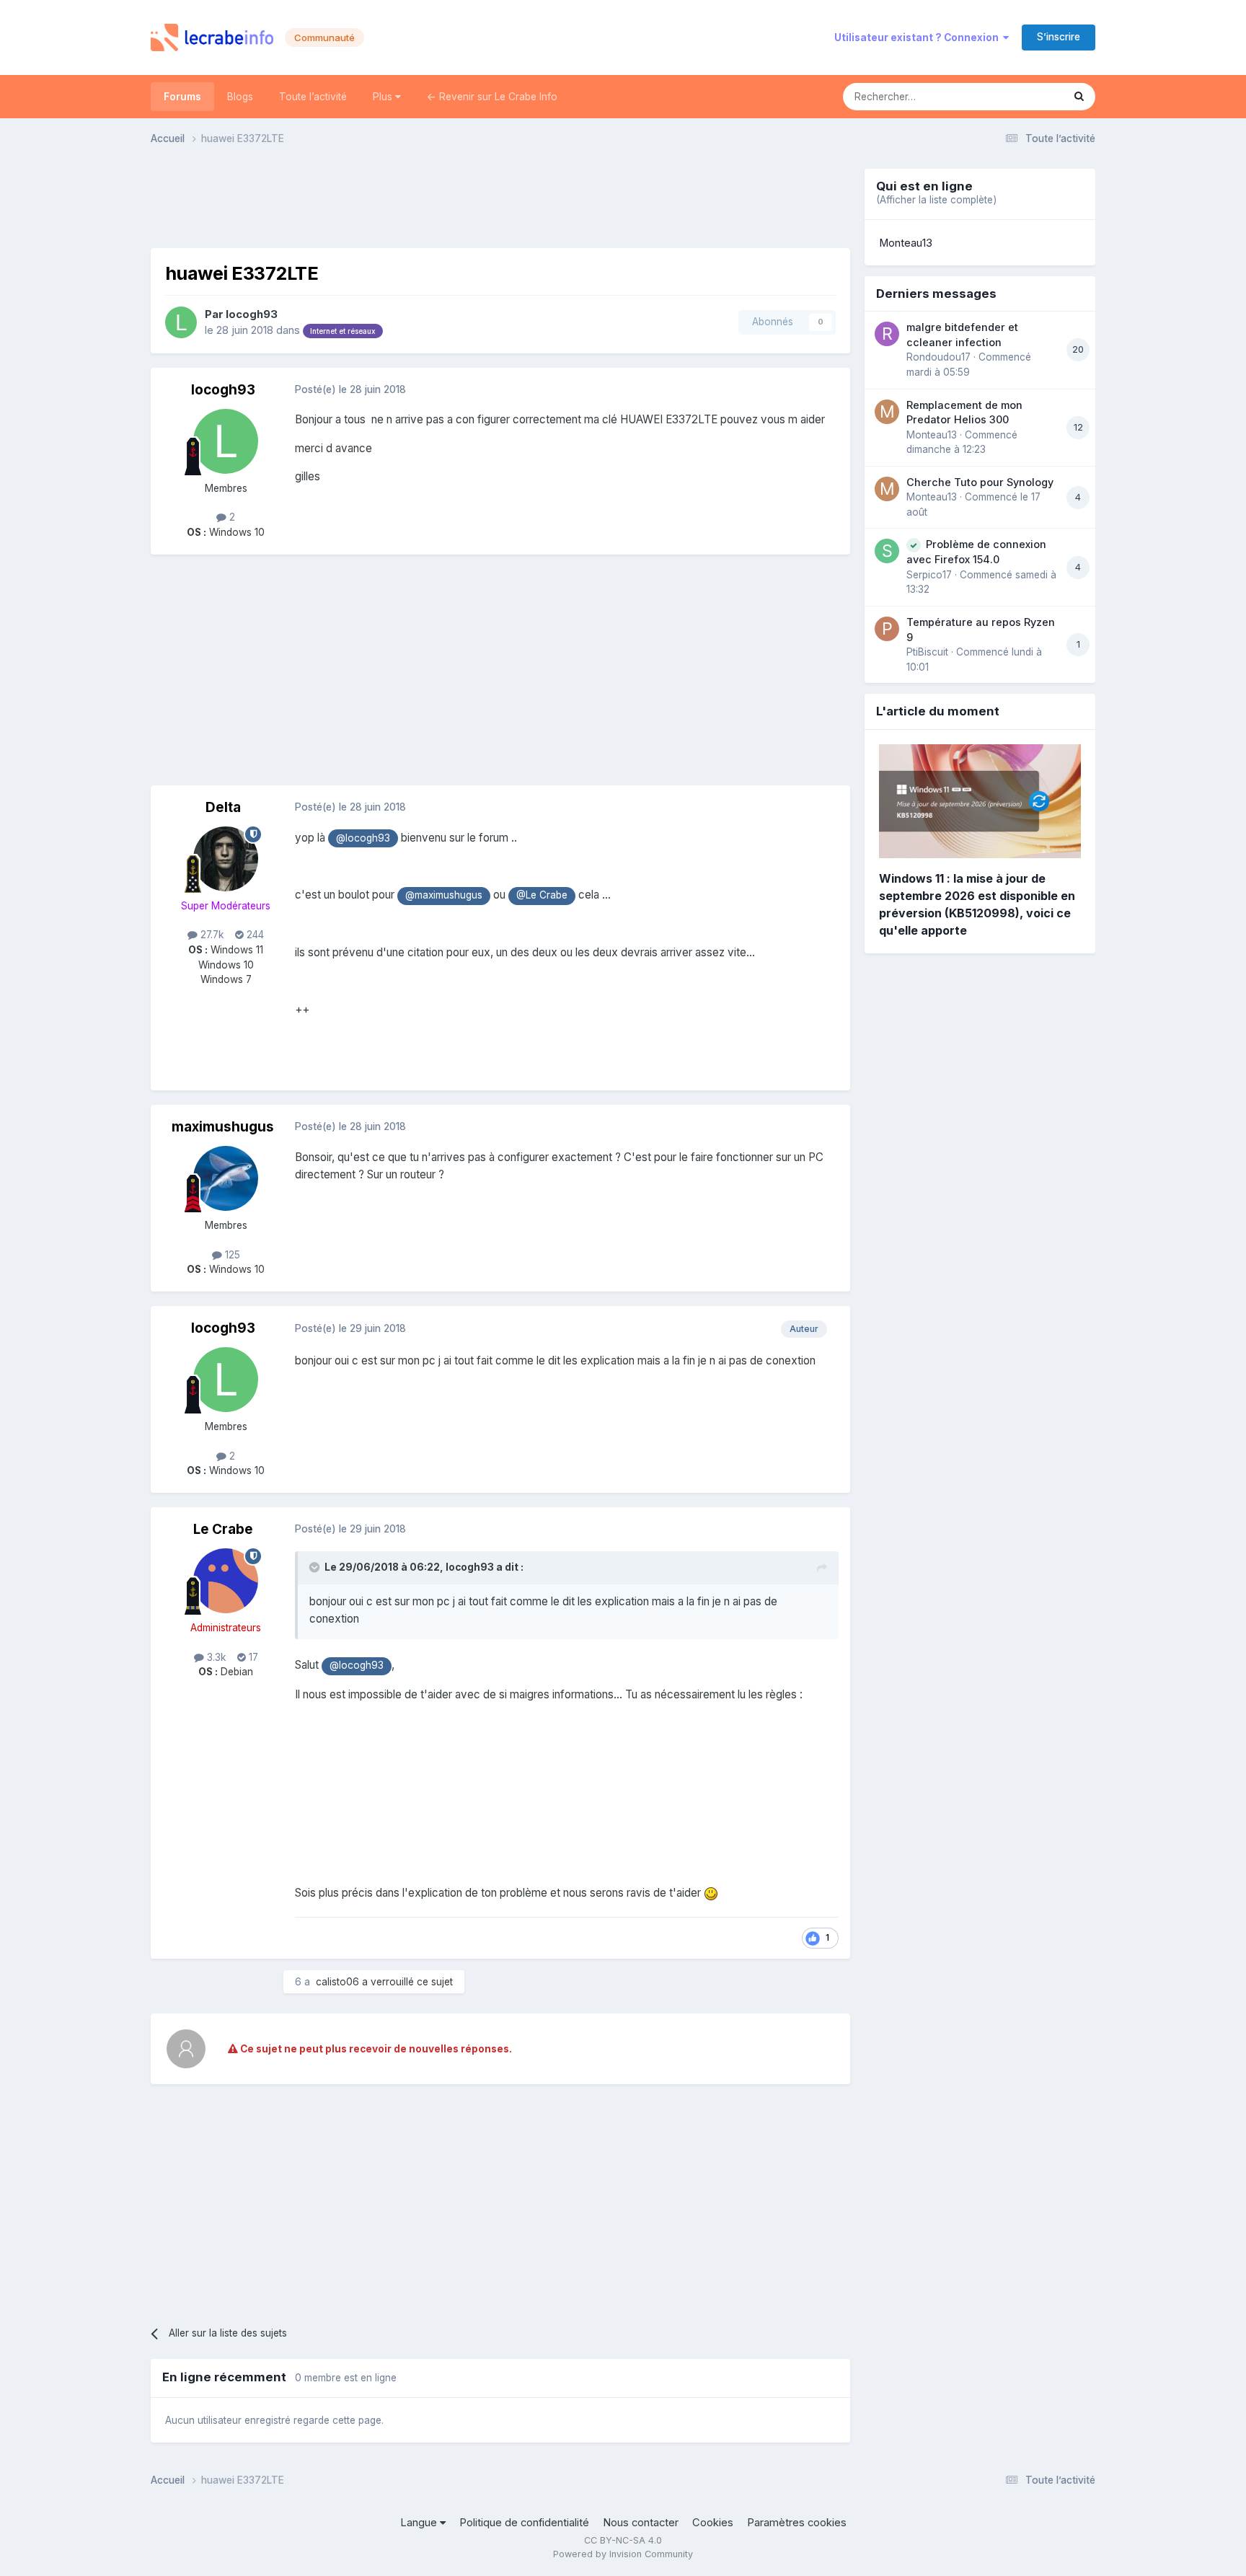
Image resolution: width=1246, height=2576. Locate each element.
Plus (384, 97)
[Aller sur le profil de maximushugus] (226, 1178)
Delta (223, 807)
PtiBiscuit (927, 652)
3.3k (215, 1657)
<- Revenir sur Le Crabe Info (492, 97)
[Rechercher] (1079, 97)
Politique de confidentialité (524, 2523)
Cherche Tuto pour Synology (980, 482)
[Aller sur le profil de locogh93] (181, 322)
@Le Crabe (542, 895)
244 (254, 935)
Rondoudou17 (938, 357)
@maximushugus (444, 895)
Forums (182, 97)
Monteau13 (906, 243)
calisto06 (337, 1982)
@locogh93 (363, 838)
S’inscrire (1059, 37)
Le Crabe (223, 1529)
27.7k (211, 935)
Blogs (240, 97)
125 (231, 1255)
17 (252, 1657)
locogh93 (252, 314)
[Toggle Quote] (316, 1567)
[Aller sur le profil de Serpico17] (887, 551)
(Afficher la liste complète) (936, 200)
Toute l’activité (313, 97)
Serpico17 (929, 575)
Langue (420, 2523)
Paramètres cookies (797, 2523)
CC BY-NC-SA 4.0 (623, 2540)
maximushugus (223, 1127)
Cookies (713, 2523)
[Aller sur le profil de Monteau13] (887, 412)
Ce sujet (1025, 96)
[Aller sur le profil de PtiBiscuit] (887, 629)
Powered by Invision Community (623, 2554)
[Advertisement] (500, 201)
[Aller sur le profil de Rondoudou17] (887, 334)
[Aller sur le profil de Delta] (226, 859)
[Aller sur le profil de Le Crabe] (226, 1581)
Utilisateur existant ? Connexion (919, 38)
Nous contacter (641, 2523)
